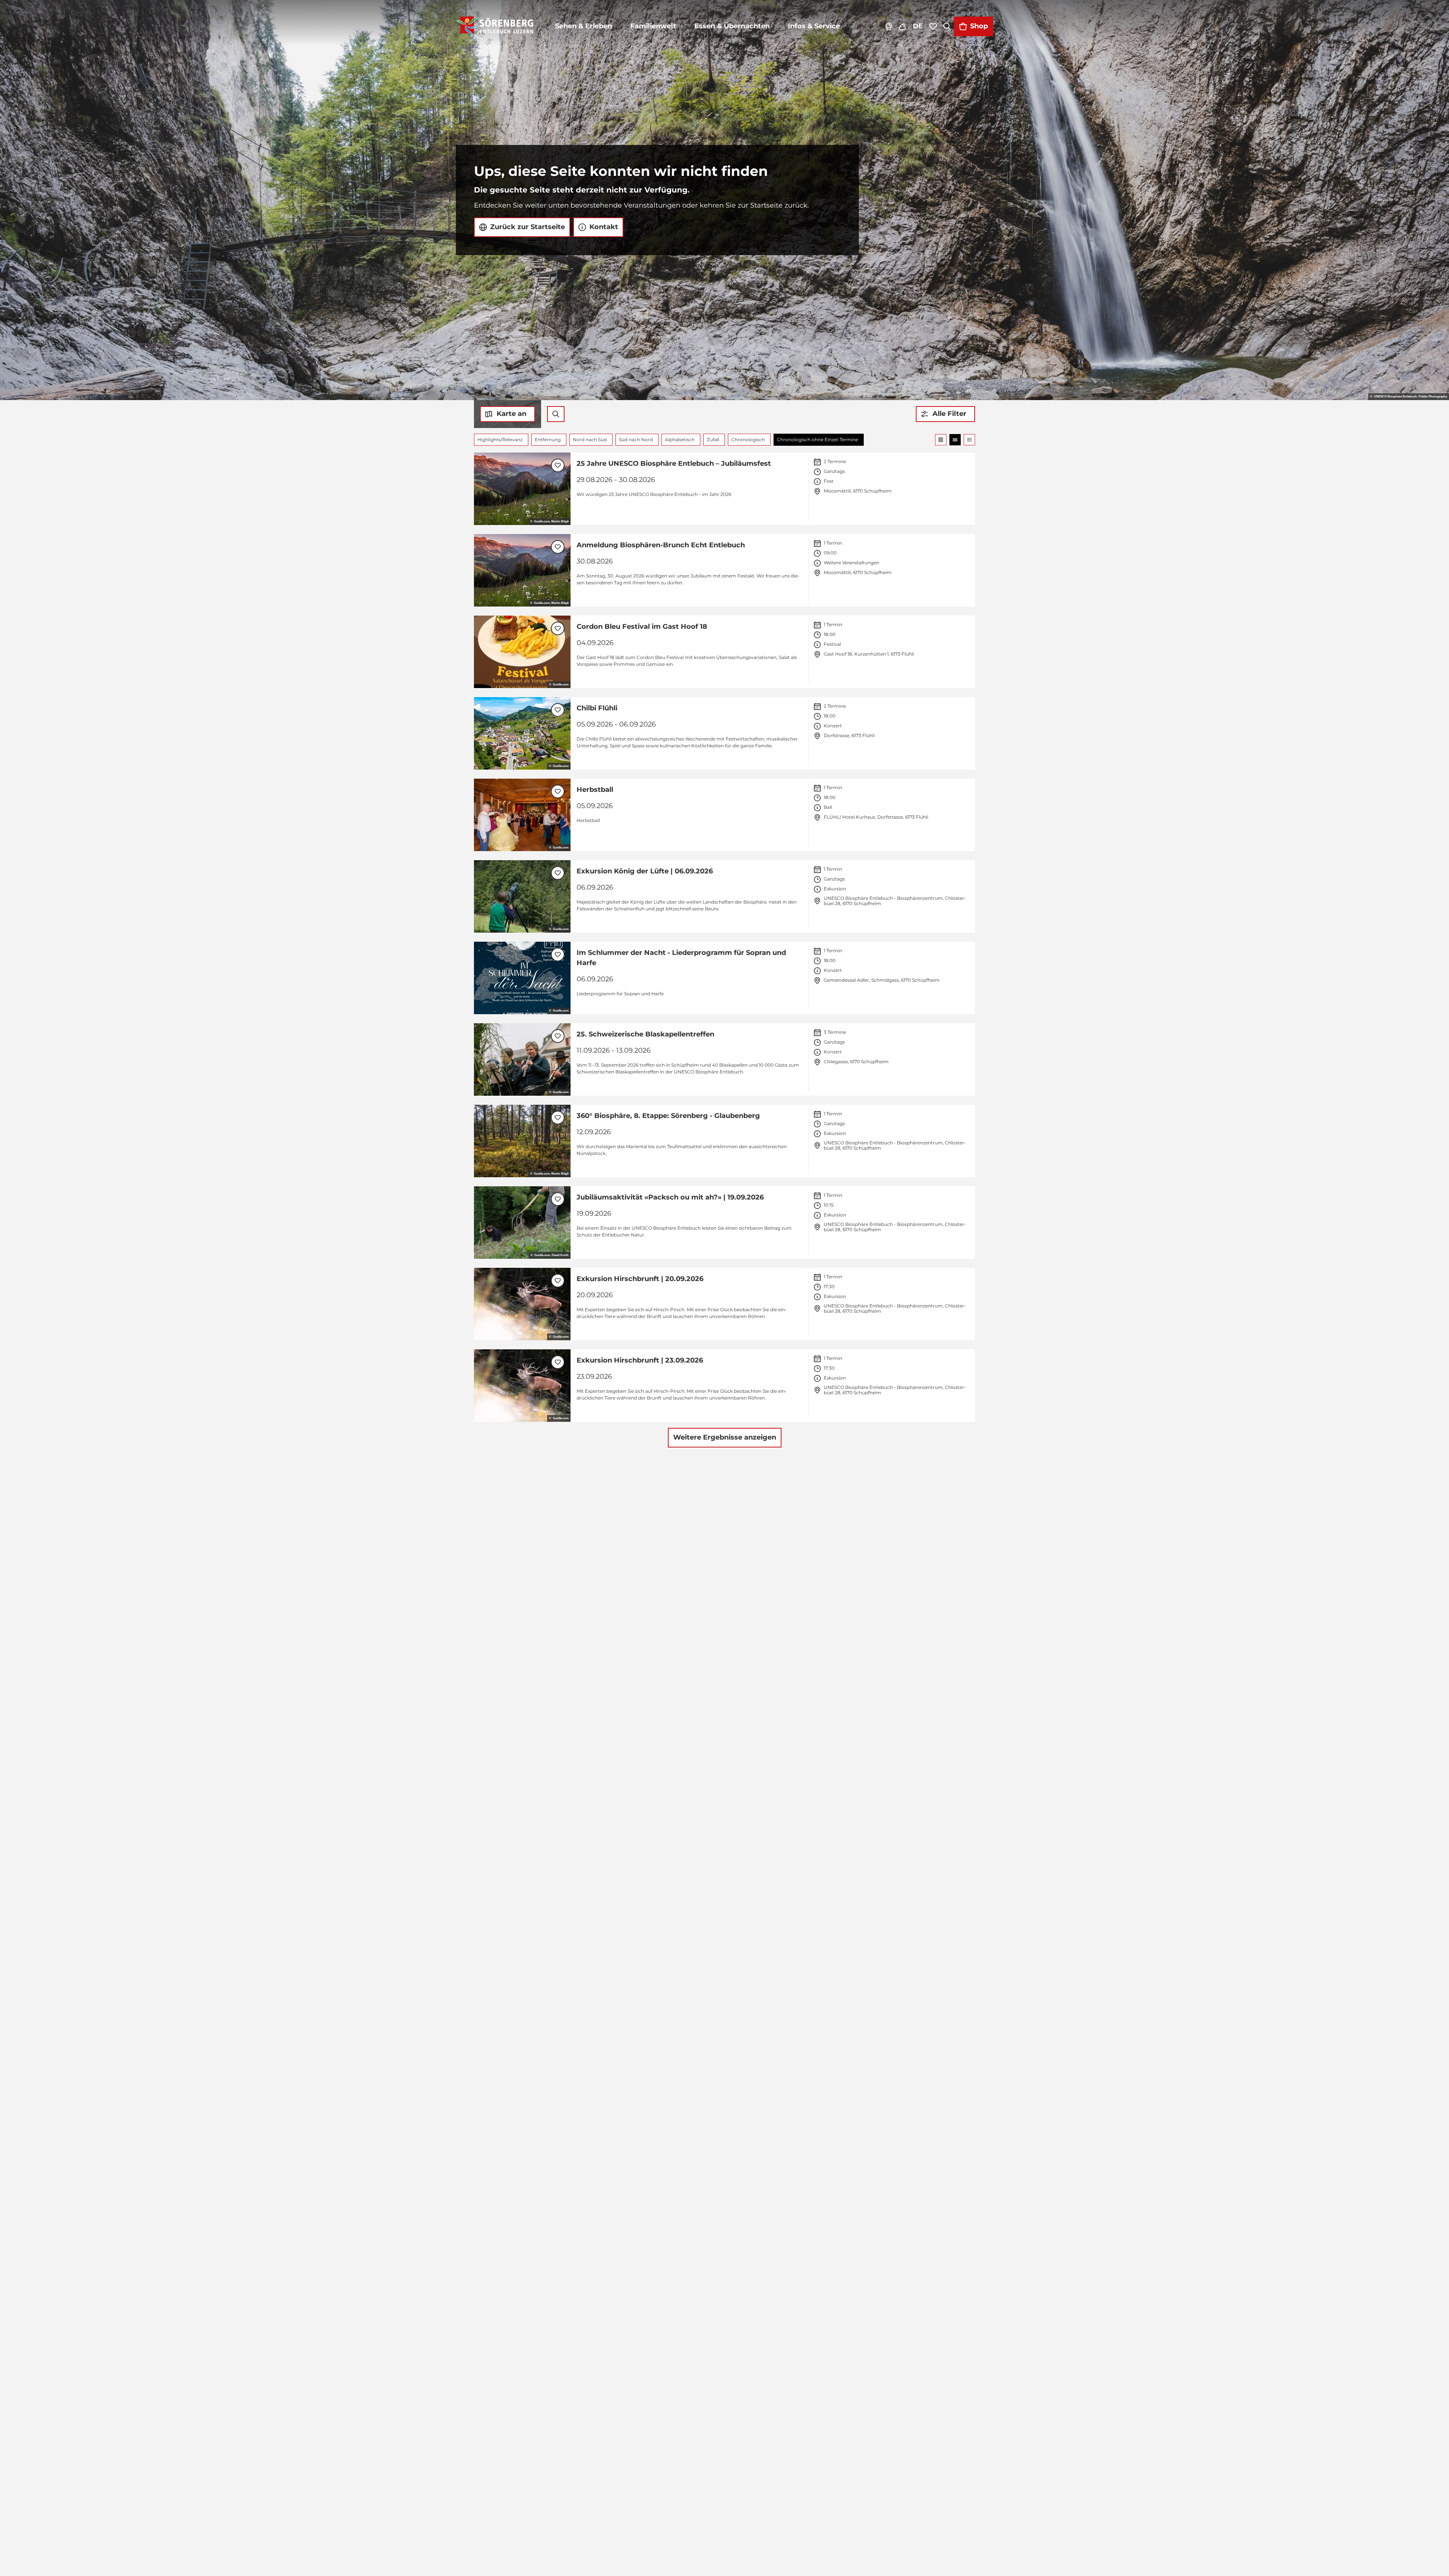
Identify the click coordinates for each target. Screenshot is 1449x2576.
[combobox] (556, 414)
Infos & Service (814, 26)
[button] (945, 414)
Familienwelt (653, 26)
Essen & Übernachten (732, 26)
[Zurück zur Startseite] (495, 26)
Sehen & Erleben (584, 26)
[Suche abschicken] (556, 414)
